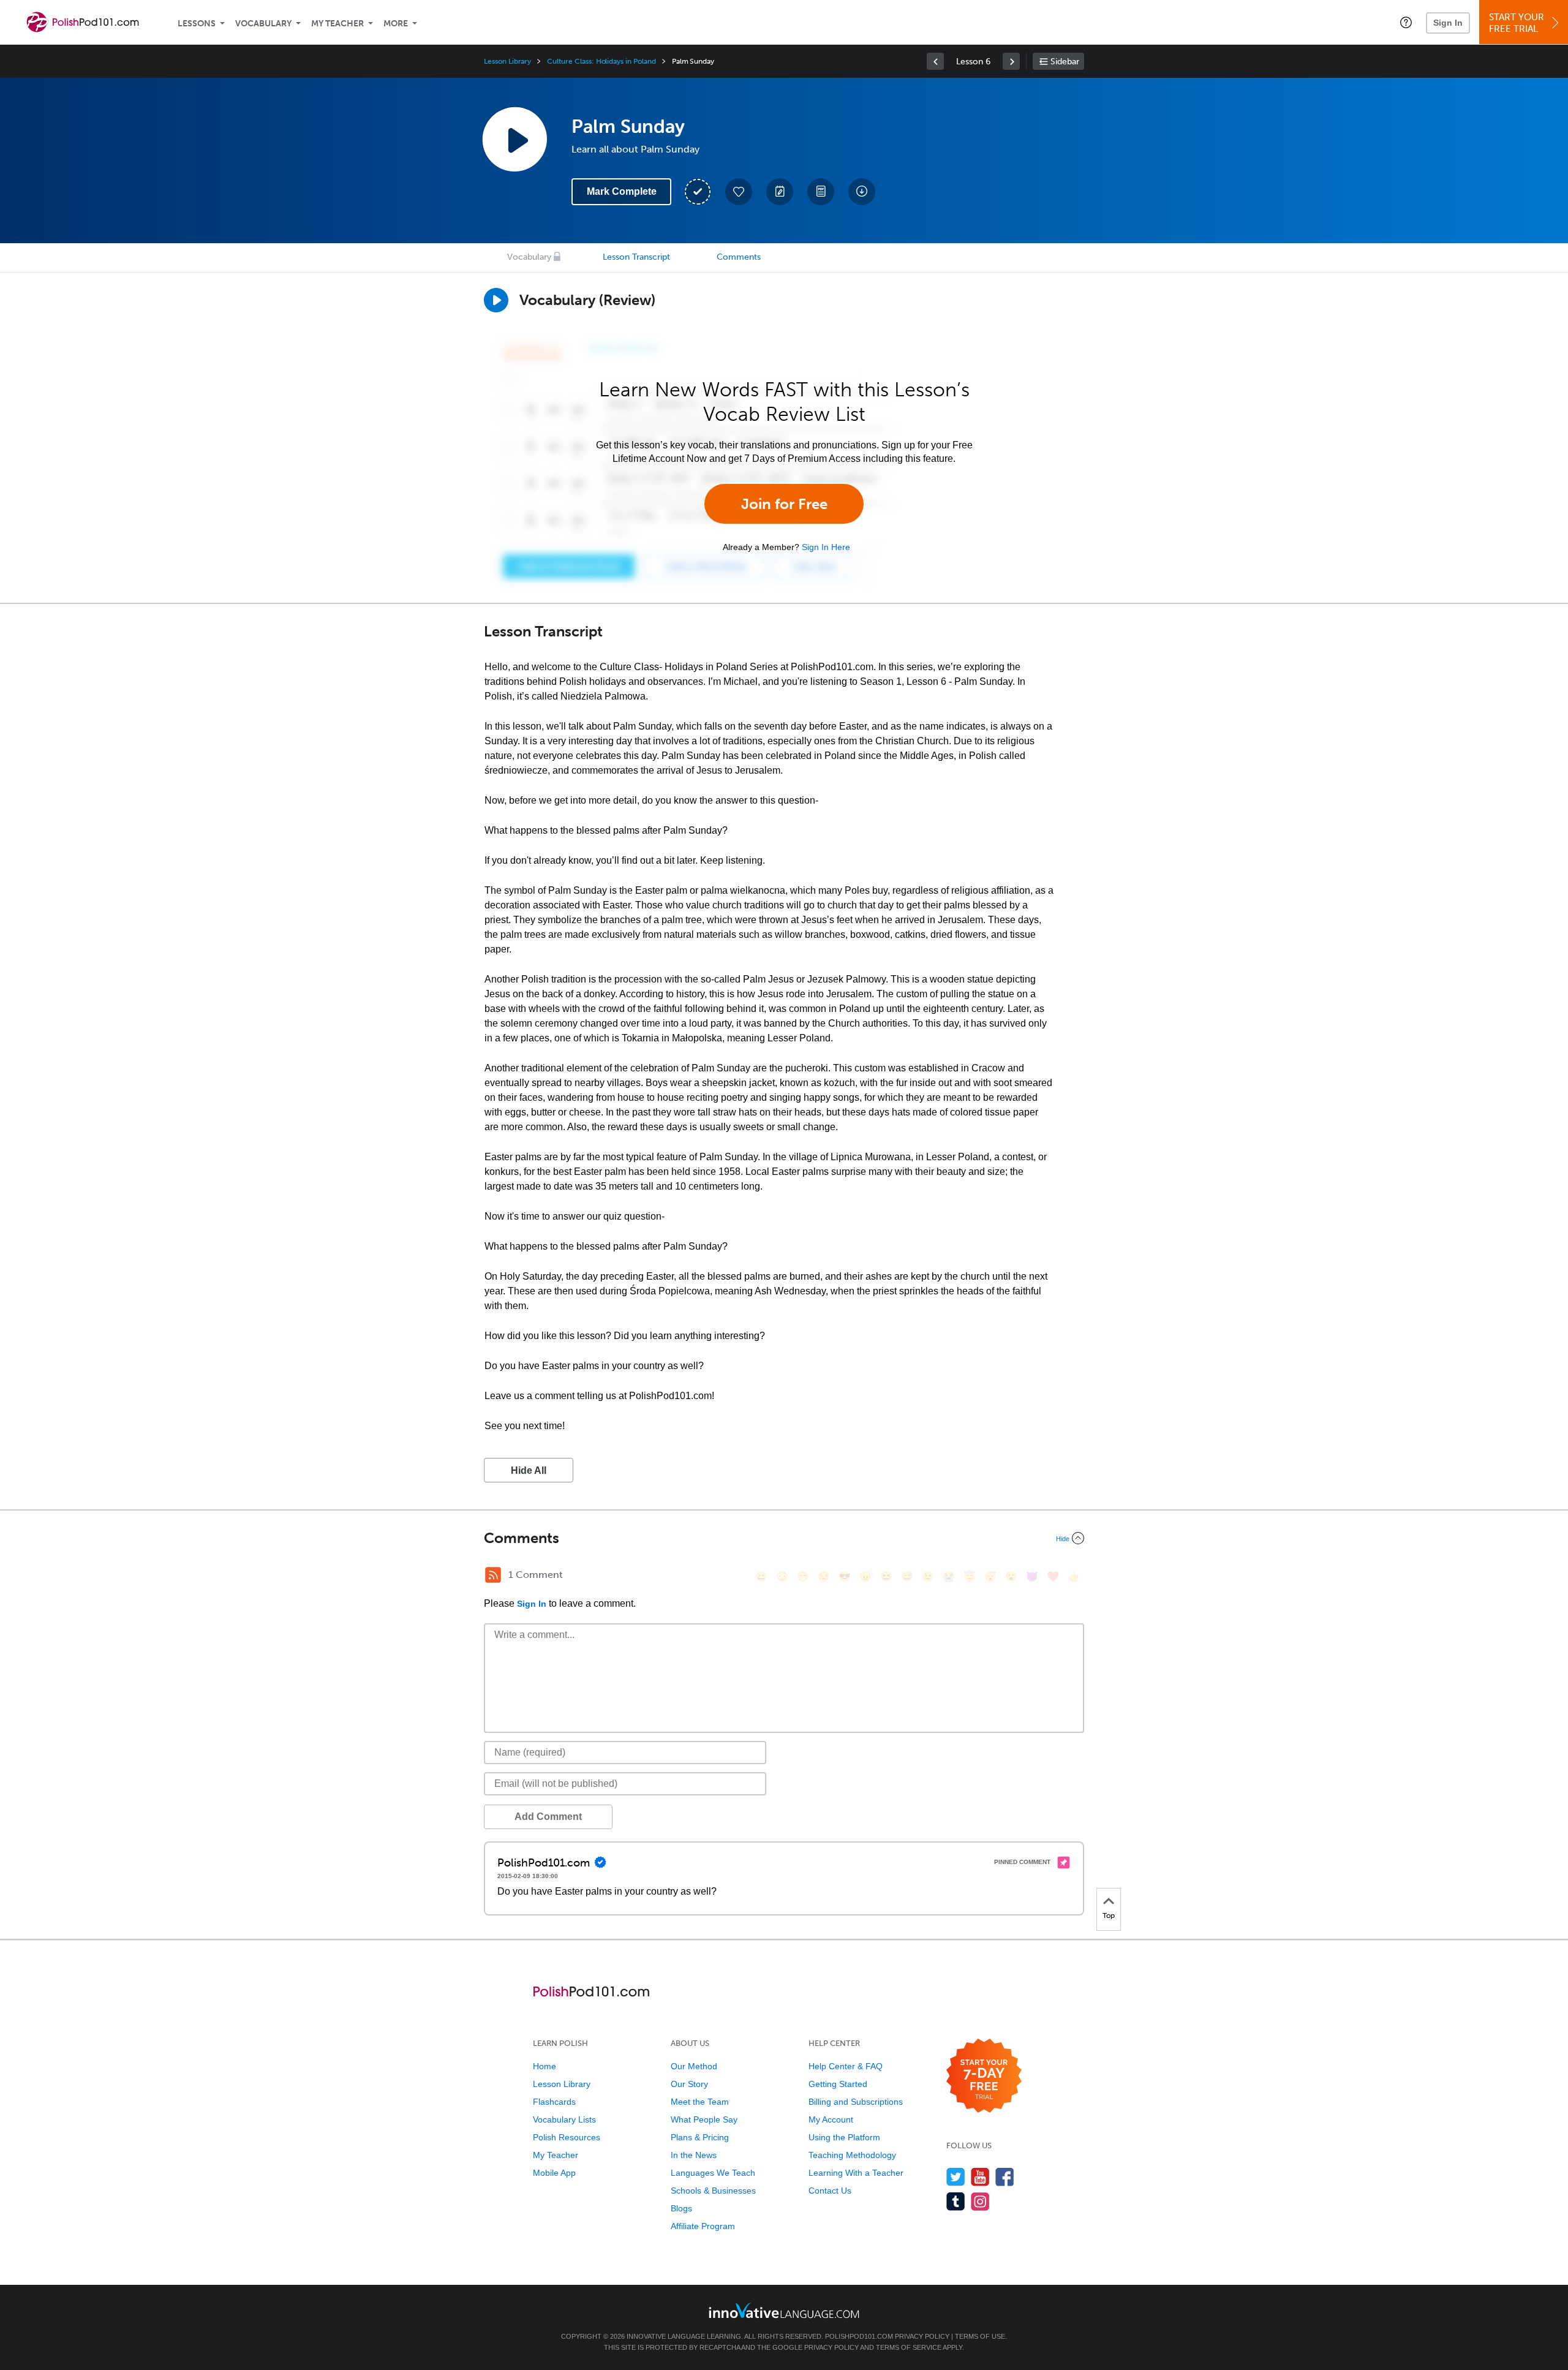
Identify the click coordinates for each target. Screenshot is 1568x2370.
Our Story (689, 2084)
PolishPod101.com (859, 2336)
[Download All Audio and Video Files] (862, 192)
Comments (739, 257)
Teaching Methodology (852, 2155)
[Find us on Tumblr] (956, 2201)
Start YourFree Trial (1517, 23)
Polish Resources (567, 2137)
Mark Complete (622, 191)
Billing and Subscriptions (856, 2102)
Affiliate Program (703, 2226)
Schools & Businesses (713, 2191)
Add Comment (548, 1817)
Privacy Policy (922, 2336)
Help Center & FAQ (846, 2066)
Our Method (694, 2066)
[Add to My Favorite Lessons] (739, 192)
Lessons (197, 24)
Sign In (1448, 23)
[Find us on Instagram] (980, 2201)
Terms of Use (980, 2336)
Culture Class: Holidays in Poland (601, 61)
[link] (935, 61)
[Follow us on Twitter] (956, 2177)
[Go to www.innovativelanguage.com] (784, 2310)
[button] (1406, 22)
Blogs (681, 2208)
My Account (831, 2119)
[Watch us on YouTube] (980, 2177)
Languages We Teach (713, 2173)
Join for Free (784, 504)
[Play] (496, 300)
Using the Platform (844, 2137)
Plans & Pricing (700, 2137)
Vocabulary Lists (564, 2119)
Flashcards (554, 2102)
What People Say (704, 2119)
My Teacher (337, 24)
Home (545, 2066)
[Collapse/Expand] (784, 1538)
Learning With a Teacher (856, 2173)
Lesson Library (507, 61)
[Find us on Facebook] (1005, 2177)
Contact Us (830, 2191)
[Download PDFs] (821, 192)
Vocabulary (263, 24)
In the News (694, 2155)
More (396, 24)
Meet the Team (700, 2102)
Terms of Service (909, 2347)
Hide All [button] (529, 1470)
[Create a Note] (780, 192)
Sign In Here (826, 547)
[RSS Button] (493, 1575)
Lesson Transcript (636, 257)
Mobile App (554, 2173)
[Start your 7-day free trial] (984, 2076)
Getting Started (838, 2084)
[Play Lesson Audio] (514, 139)
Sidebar (1065, 62)
